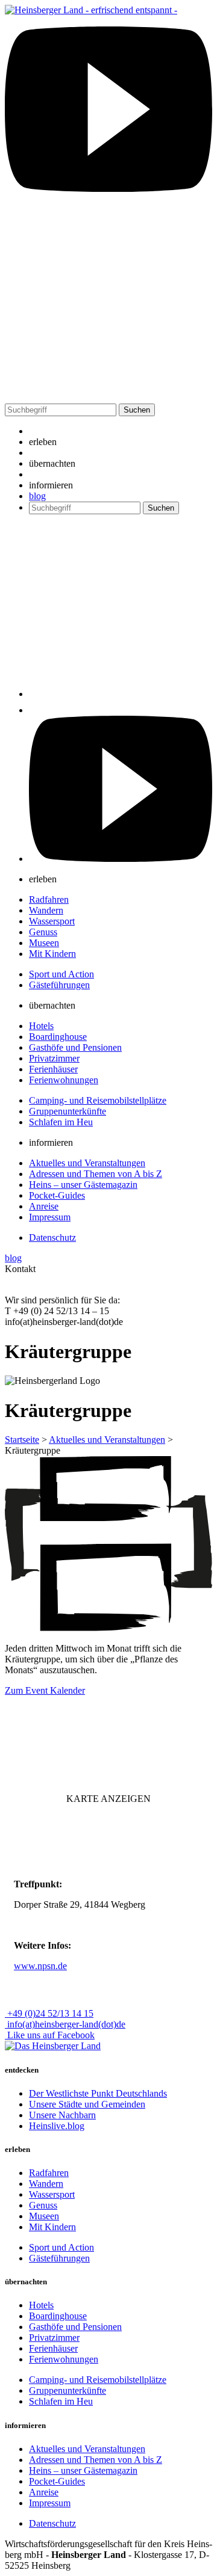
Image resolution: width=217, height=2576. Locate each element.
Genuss (43, 932)
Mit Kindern (52, 954)
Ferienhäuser (53, 1069)
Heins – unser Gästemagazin (83, 1185)
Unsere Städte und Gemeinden (87, 2104)
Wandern (46, 910)
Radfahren (49, 899)
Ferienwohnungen (64, 1080)
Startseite (22, 1440)
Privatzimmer (54, 1058)
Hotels (41, 1026)
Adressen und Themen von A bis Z (96, 1174)
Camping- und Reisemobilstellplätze (98, 1100)
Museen (44, 943)
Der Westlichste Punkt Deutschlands (98, 2093)
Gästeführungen (59, 985)
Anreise (44, 1206)
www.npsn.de (40, 1966)
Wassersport (52, 921)
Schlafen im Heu (61, 1122)
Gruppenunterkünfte (68, 1111)
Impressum (50, 1217)
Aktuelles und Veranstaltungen (87, 1163)
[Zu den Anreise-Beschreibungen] (53, 2046)
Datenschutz (52, 1237)
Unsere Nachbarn (62, 2115)
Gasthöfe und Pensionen (75, 1047)
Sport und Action (61, 974)
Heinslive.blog (57, 2126)
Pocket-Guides (57, 1195)
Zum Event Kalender (45, 1690)
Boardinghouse (58, 1037)
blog (37, 496)
